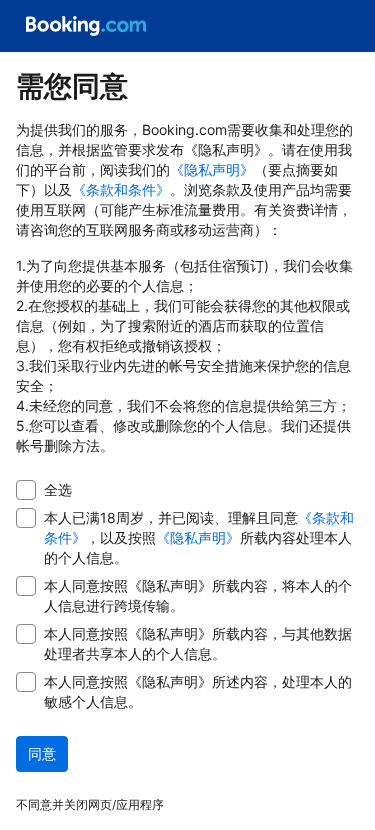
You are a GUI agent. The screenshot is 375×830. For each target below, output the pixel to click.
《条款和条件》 (121, 189)
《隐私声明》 (212, 169)
